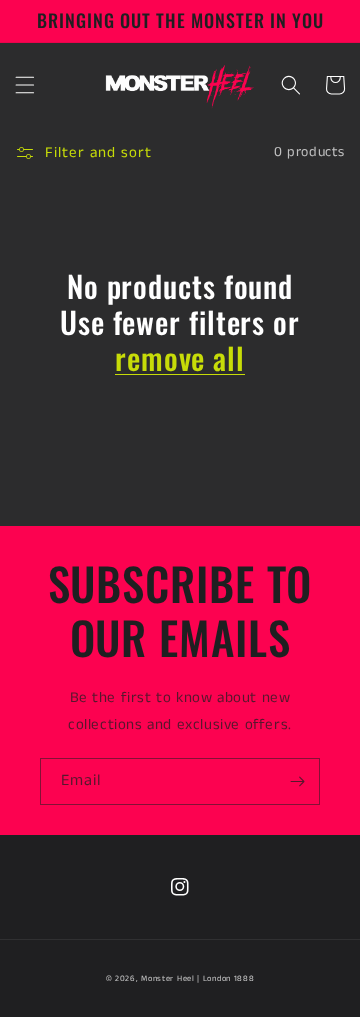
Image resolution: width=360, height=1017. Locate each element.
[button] (25, 85)
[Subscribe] (297, 781)
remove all (180, 358)
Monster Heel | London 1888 (197, 979)
